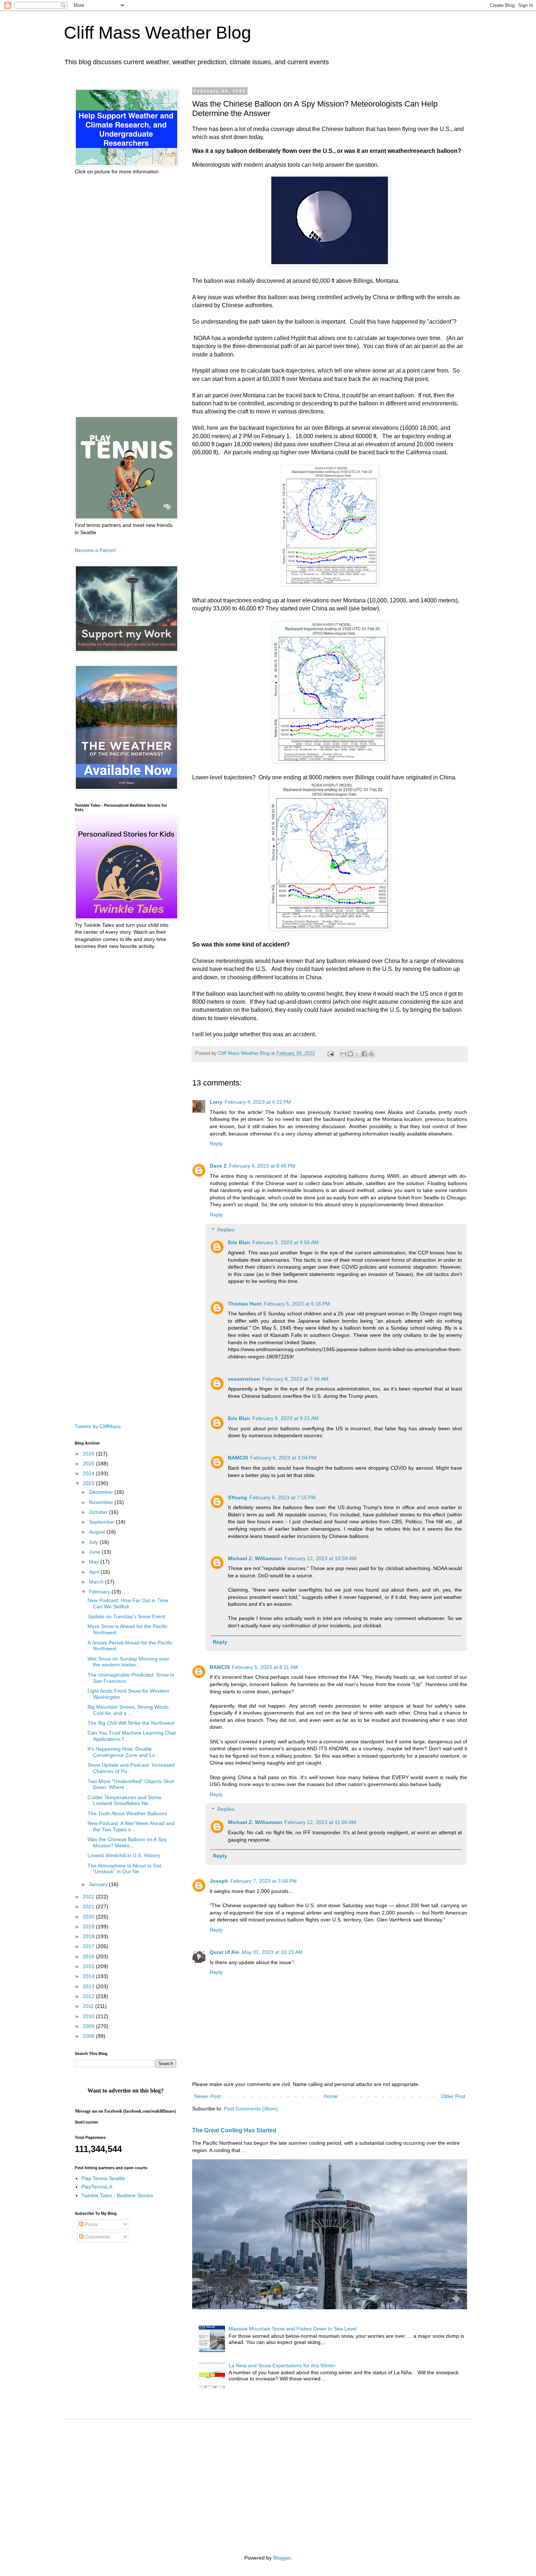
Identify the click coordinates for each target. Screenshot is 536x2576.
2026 (89, 1454)
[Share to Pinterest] (371, 1054)
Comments (97, 2237)
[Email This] (343, 1054)
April (95, 1572)
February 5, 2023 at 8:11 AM (265, 1667)
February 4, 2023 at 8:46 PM (262, 1166)
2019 (89, 1927)
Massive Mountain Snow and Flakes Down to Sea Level (293, 2329)
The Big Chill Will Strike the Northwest (131, 1723)
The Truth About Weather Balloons (127, 1813)
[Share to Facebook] (364, 1054)
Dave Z (218, 1166)
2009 (89, 2026)
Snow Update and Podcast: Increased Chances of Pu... (131, 1768)
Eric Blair (239, 1242)
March (97, 1582)
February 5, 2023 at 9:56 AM (286, 1242)
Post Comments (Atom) (251, 2109)
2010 (89, 2016)
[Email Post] (330, 1053)
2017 (89, 1946)
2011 (89, 2006)
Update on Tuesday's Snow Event (126, 1616)
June (95, 1552)
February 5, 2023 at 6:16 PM (297, 1304)
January (99, 1884)
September (102, 1522)
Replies (226, 1230)
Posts (91, 2224)
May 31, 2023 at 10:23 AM (272, 1952)
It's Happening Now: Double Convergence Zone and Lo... (123, 1752)
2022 (89, 1897)
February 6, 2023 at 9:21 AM (286, 1418)
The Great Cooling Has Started (234, 2130)
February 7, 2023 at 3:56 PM (264, 1881)
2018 (89, 1936)
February (100, 1592)
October (99, 1512)
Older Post (453, 2096)
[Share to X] (357, 1054)
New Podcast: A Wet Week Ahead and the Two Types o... (131, 1826)
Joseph (219, 1881)
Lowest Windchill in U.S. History (124, 1855)
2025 (89, 1464)
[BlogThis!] (350, 1054)
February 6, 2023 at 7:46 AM (295, 1379)
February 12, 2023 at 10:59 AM (321, 1558)
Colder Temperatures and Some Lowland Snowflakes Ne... (125, 1800)
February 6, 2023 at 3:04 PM (283, 1458)
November (102, 1502)
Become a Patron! (96, 550)
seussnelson (244, 1379)
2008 (89, 2036)
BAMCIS (238, 1458)
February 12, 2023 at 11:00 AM (320, 1822)
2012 (89, 1996)
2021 (89, 1906)
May (95, 1562)
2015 (89, 1966)
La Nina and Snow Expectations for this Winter (282, 2365)
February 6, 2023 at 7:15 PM (283, 1497)
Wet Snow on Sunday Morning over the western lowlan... (128, 1662)
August (98, 1532)
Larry (216, 1102)
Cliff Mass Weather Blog (158, 33)
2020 (89, 1917)
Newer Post (207, 2096)
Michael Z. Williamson (255, 1558)
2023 (89, 1483)
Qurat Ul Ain (225, 1952)
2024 (89, 1473)
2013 (89, 1986)
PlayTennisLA (97, 2187)
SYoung (238, 1497)
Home (331, 2096)
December (102, 1492)
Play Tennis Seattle (103, 2178)
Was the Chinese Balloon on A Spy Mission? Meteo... (127, 1842)
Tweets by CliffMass (98, 1426)
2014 (89, 1976)
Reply (216, 1144)
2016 (89, 1956)
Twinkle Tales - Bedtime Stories (117, 2195)
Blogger (282, 2558)
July (94, 1542)
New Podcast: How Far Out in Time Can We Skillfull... (128, 1603)
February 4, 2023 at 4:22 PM (258, 1102)
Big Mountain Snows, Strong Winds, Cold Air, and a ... (129, 1710)
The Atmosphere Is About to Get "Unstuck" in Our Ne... (125, 1869)
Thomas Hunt (245, 1304)
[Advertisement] (125, 296)
